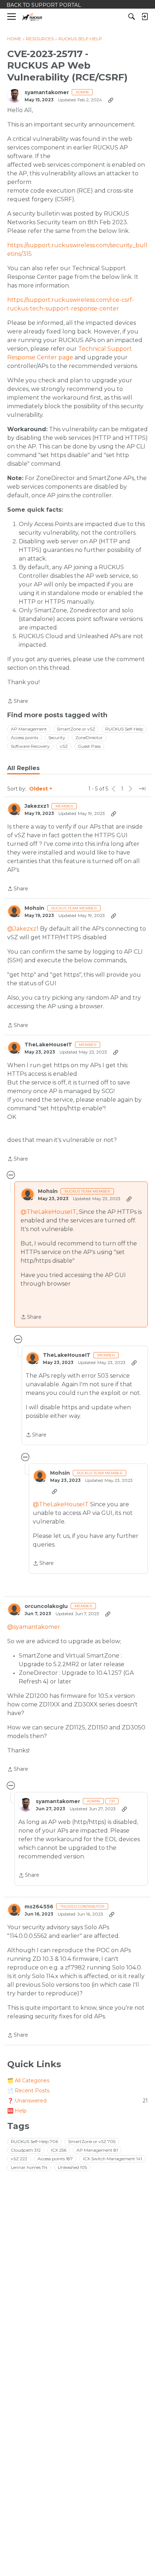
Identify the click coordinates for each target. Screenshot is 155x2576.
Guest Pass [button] (89, 746)
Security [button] (57, 738)
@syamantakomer (34, 1627)
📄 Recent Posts (28, 2091)
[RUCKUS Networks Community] (32, 17)
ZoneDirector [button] (89, 738)
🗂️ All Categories (28, 2080)
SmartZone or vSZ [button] (76, 729)
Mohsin (34, 908)
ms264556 (39, 1907)
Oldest (39, 789)
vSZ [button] (64, 746)
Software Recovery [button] (30, 746)
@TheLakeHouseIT (48, 1212)
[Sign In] (145, 17)
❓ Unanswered (77, 2101)
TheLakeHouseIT (48, 1045)
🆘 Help (17, 2111)
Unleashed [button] (72, 2167)
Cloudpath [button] (26, 2150)
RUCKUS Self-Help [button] (124, 729)
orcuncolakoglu (46, 1606)
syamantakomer (47, 93)
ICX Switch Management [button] (112, 2159)
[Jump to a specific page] (142, 789)
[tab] (23, 768)
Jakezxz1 (37, 806)
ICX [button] (59, 2150)
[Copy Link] (111, 100)
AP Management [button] (29, 729)
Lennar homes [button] (29, 2167)
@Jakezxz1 (23, 929)
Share (18, 702)
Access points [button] (25, 738)
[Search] (132, 17)
